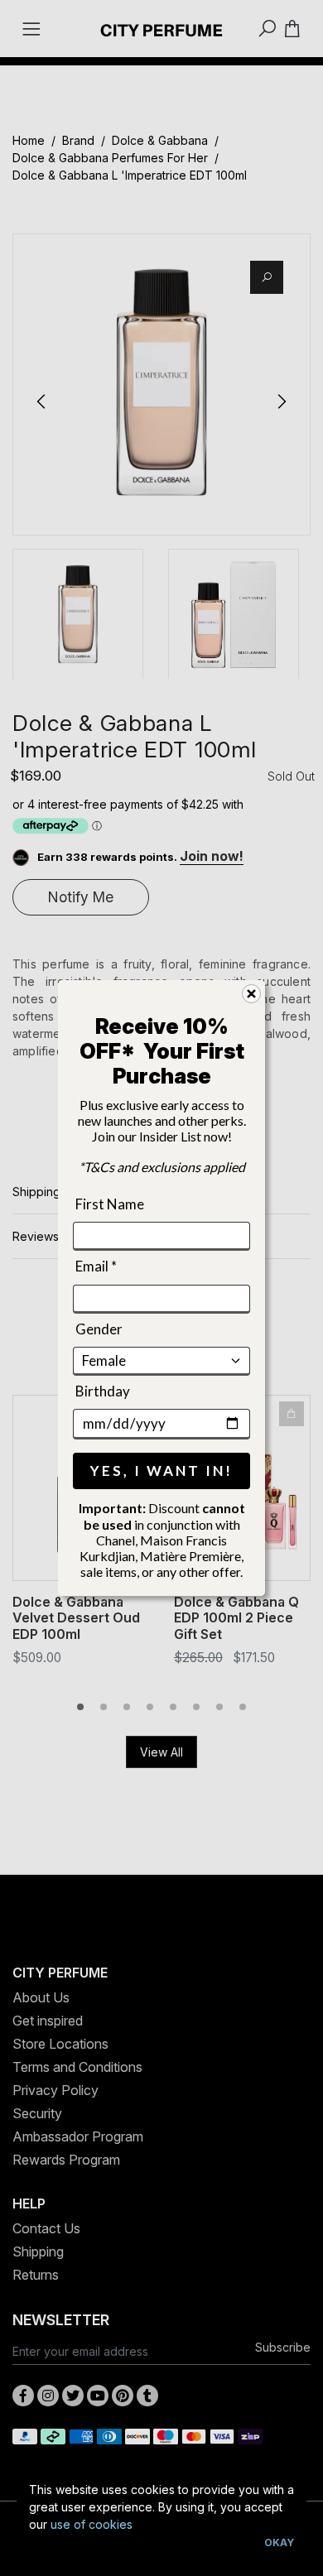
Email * (96, 1266)
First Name (110, 1204)
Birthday (103, 1391)
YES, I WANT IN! (161, 1471)
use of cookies (92, 2524)
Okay (279, 2542)
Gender (99, 1328)
